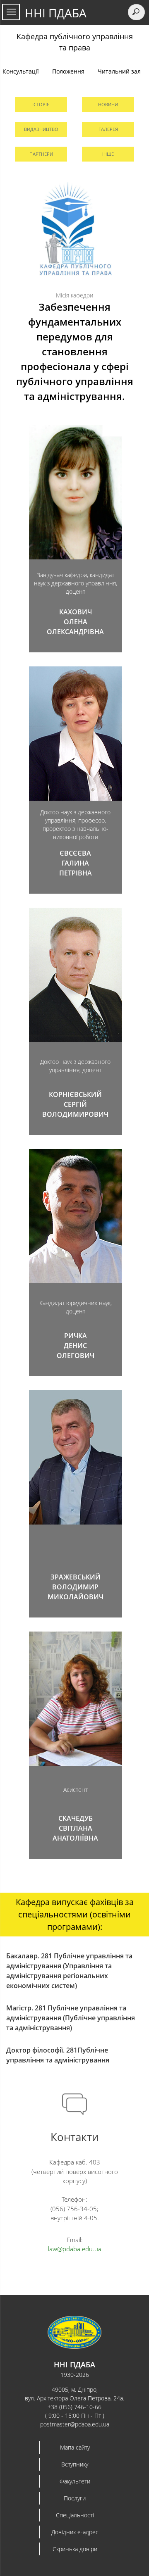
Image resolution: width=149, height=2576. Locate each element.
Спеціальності (75, 2515)
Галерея (108, 129)
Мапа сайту (75, 2447)
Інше (108, 154)
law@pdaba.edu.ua (75, 2249)
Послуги (75, 2498)
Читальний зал (119, 71)
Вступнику (75, 2464)
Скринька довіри (75, 2549)
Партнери (41, 154)
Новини (108, 104)
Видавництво (41, 129)
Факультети (75, 2481)
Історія (41, 104)
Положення (68, 71)
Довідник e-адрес (75, 2532)
